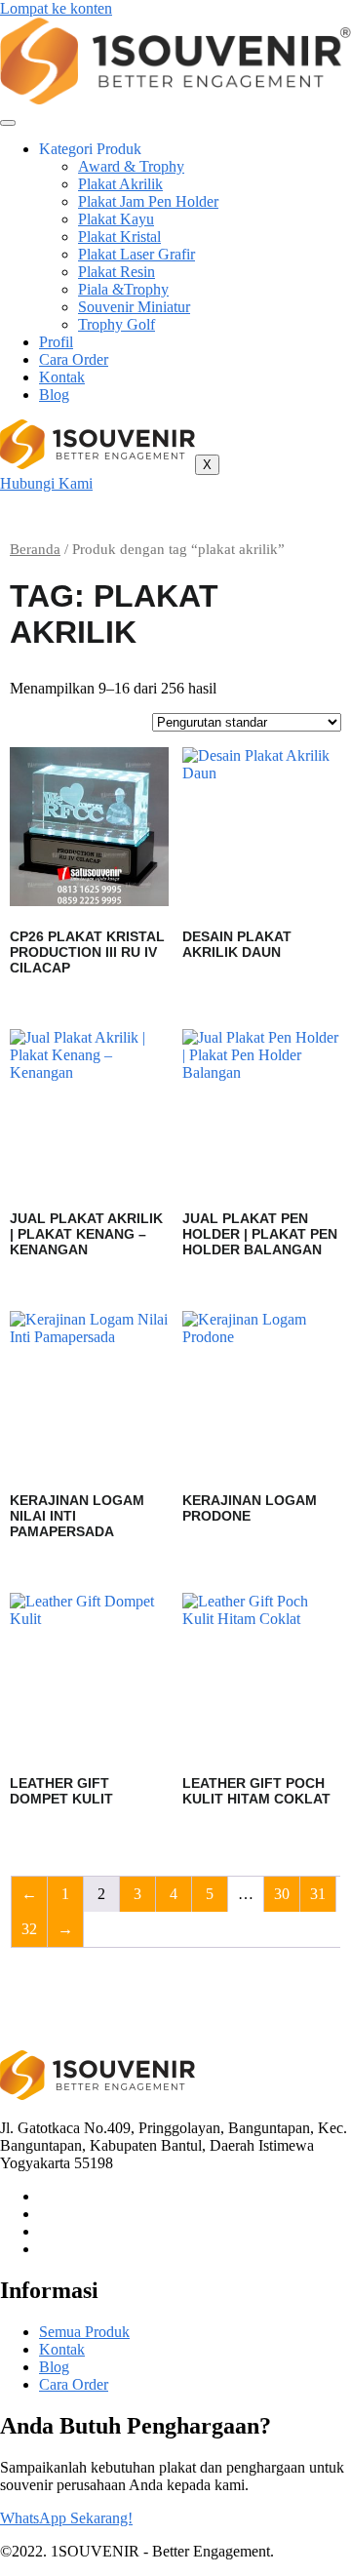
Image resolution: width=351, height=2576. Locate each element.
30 (282, 1894)
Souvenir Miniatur (134, 307)
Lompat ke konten (56, 8)
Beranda (35, 549)
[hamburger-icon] (8, 123)
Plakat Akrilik (120, 184)
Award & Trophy (131, 166)
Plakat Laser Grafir (136, 254)
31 (318, 1894)
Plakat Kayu (116, 219)
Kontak (62, 377)
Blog (54, 395)
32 (29, 1929)
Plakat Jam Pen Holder (148, 201)
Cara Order (74, 359)
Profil (56, 342)
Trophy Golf (117, 324)
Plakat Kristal (119, 237)
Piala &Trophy (123, 289)
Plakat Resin (117, 272)
